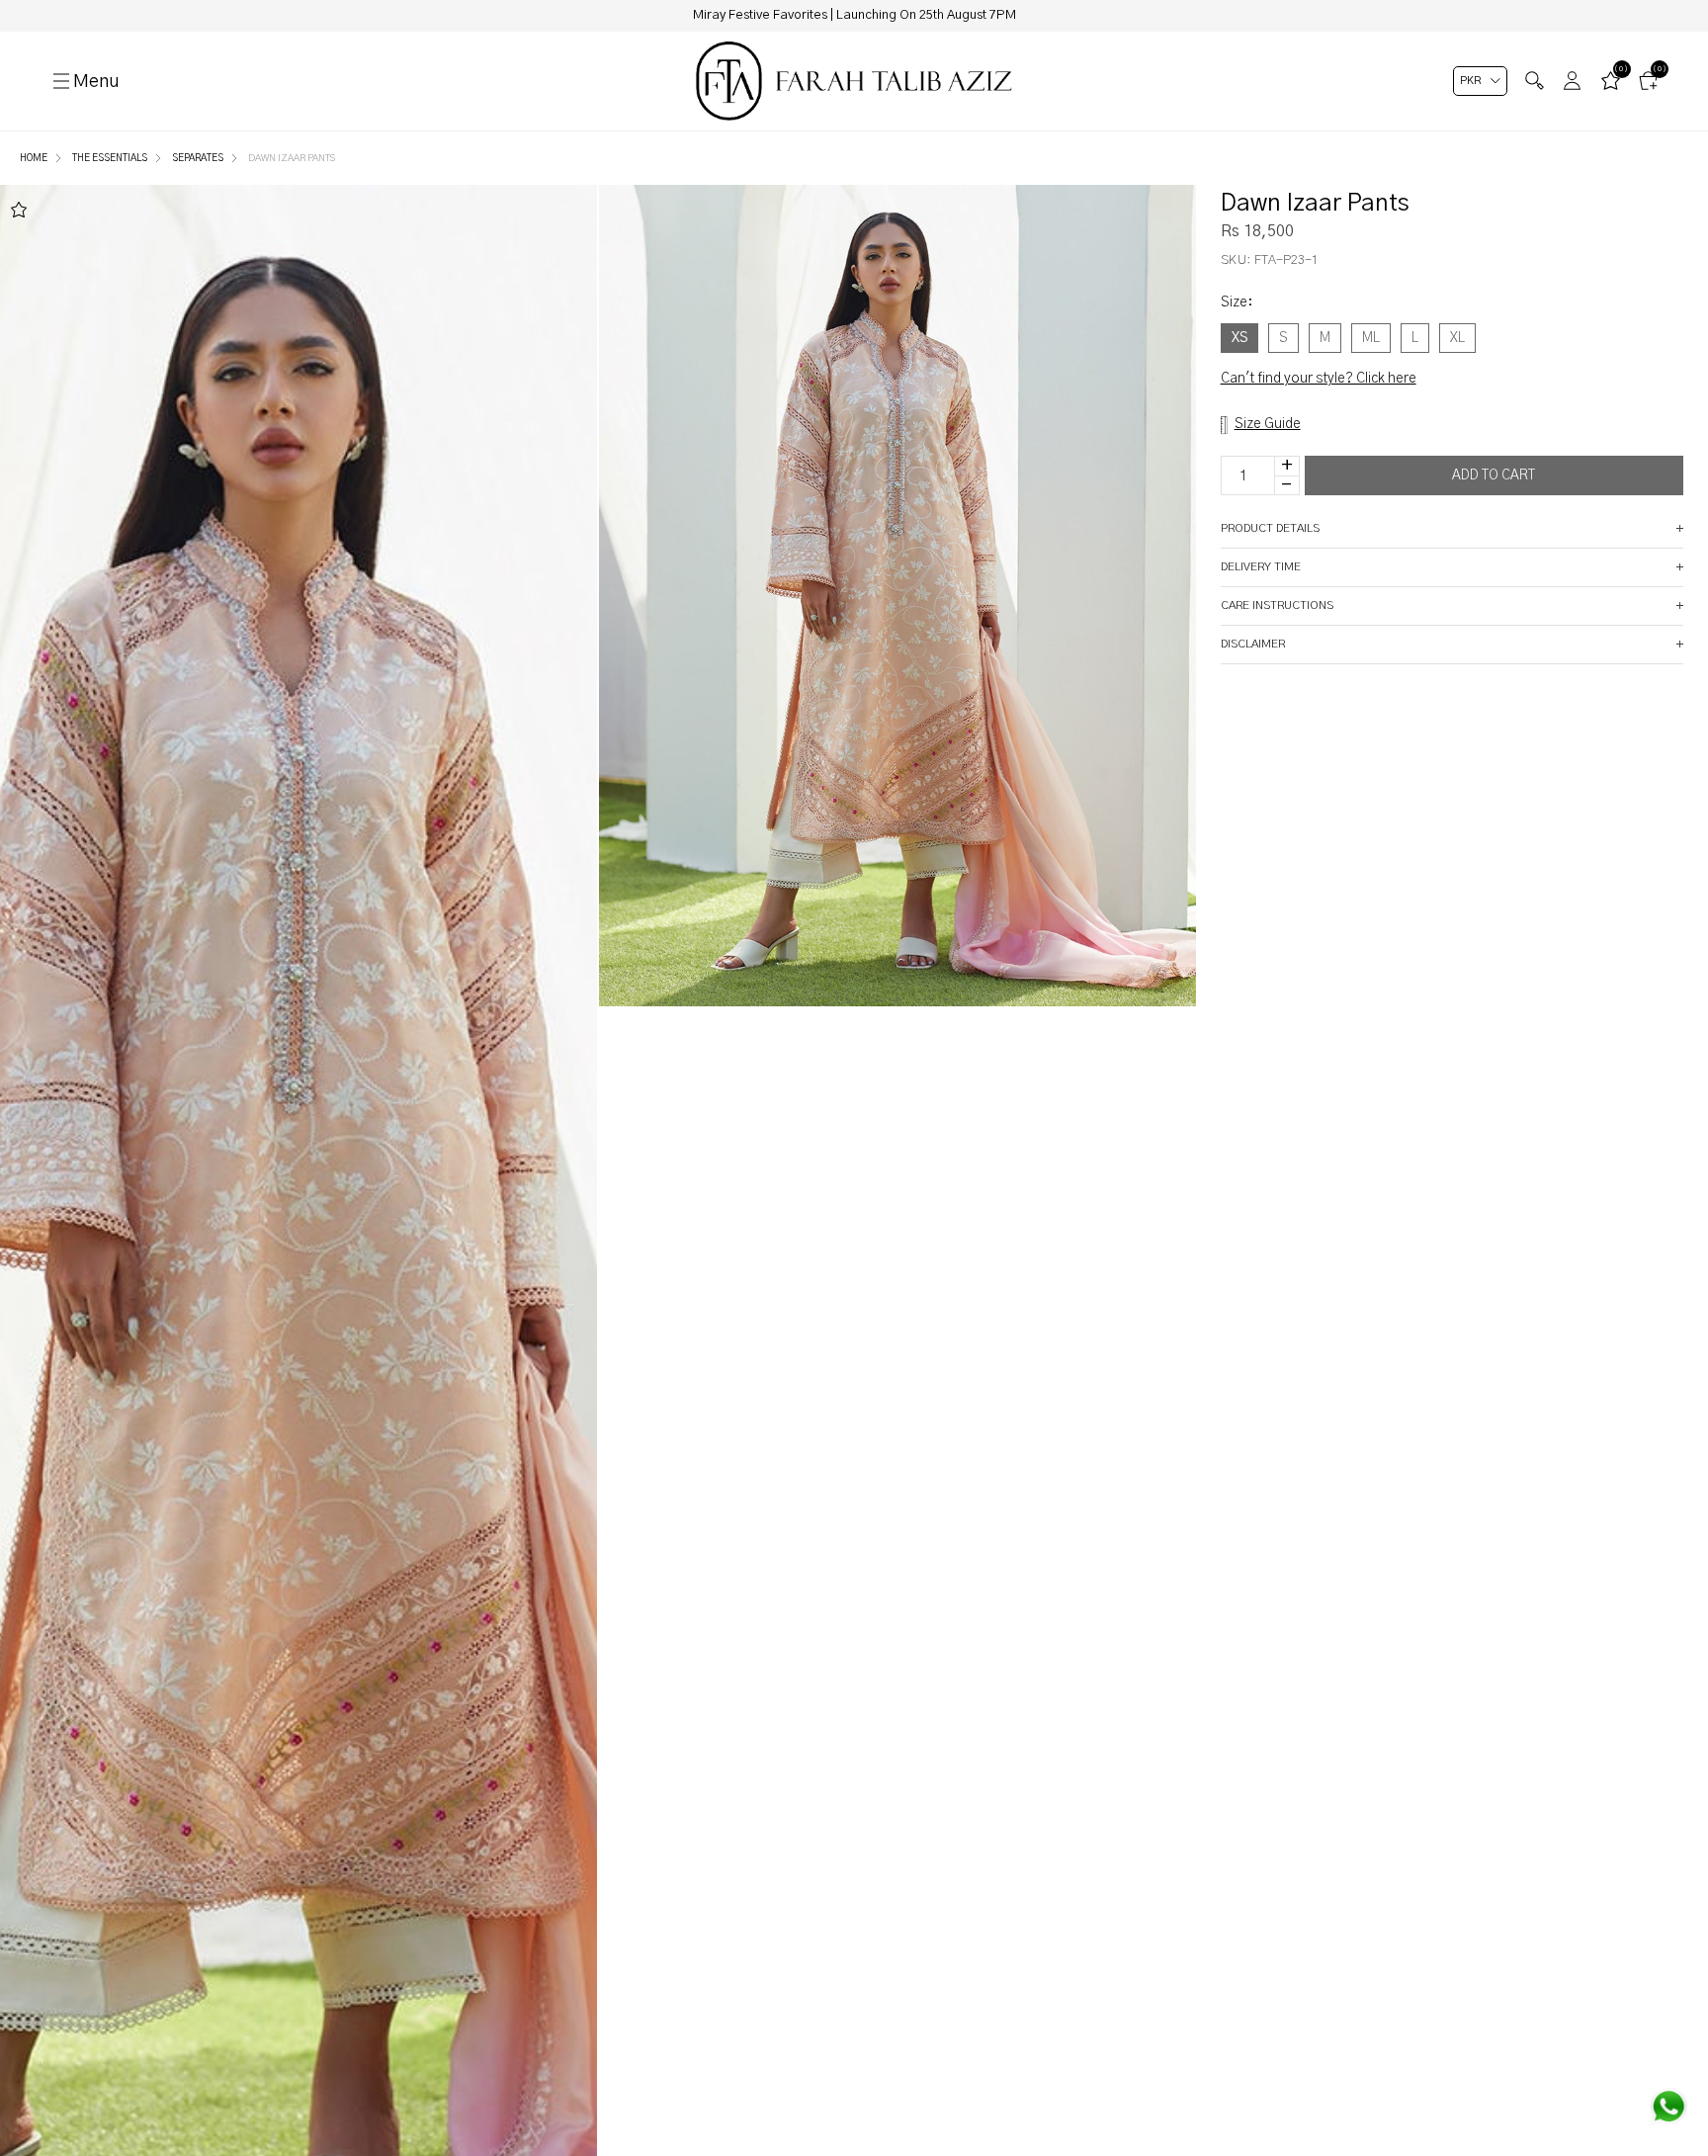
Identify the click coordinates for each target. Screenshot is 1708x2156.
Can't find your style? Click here (1319, 379)
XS (1239, 338)
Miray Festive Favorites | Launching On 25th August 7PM (854, 15)
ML (1371, 338)
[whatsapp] (1668, 2107)
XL (1457, 338)
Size (1237, 302)
